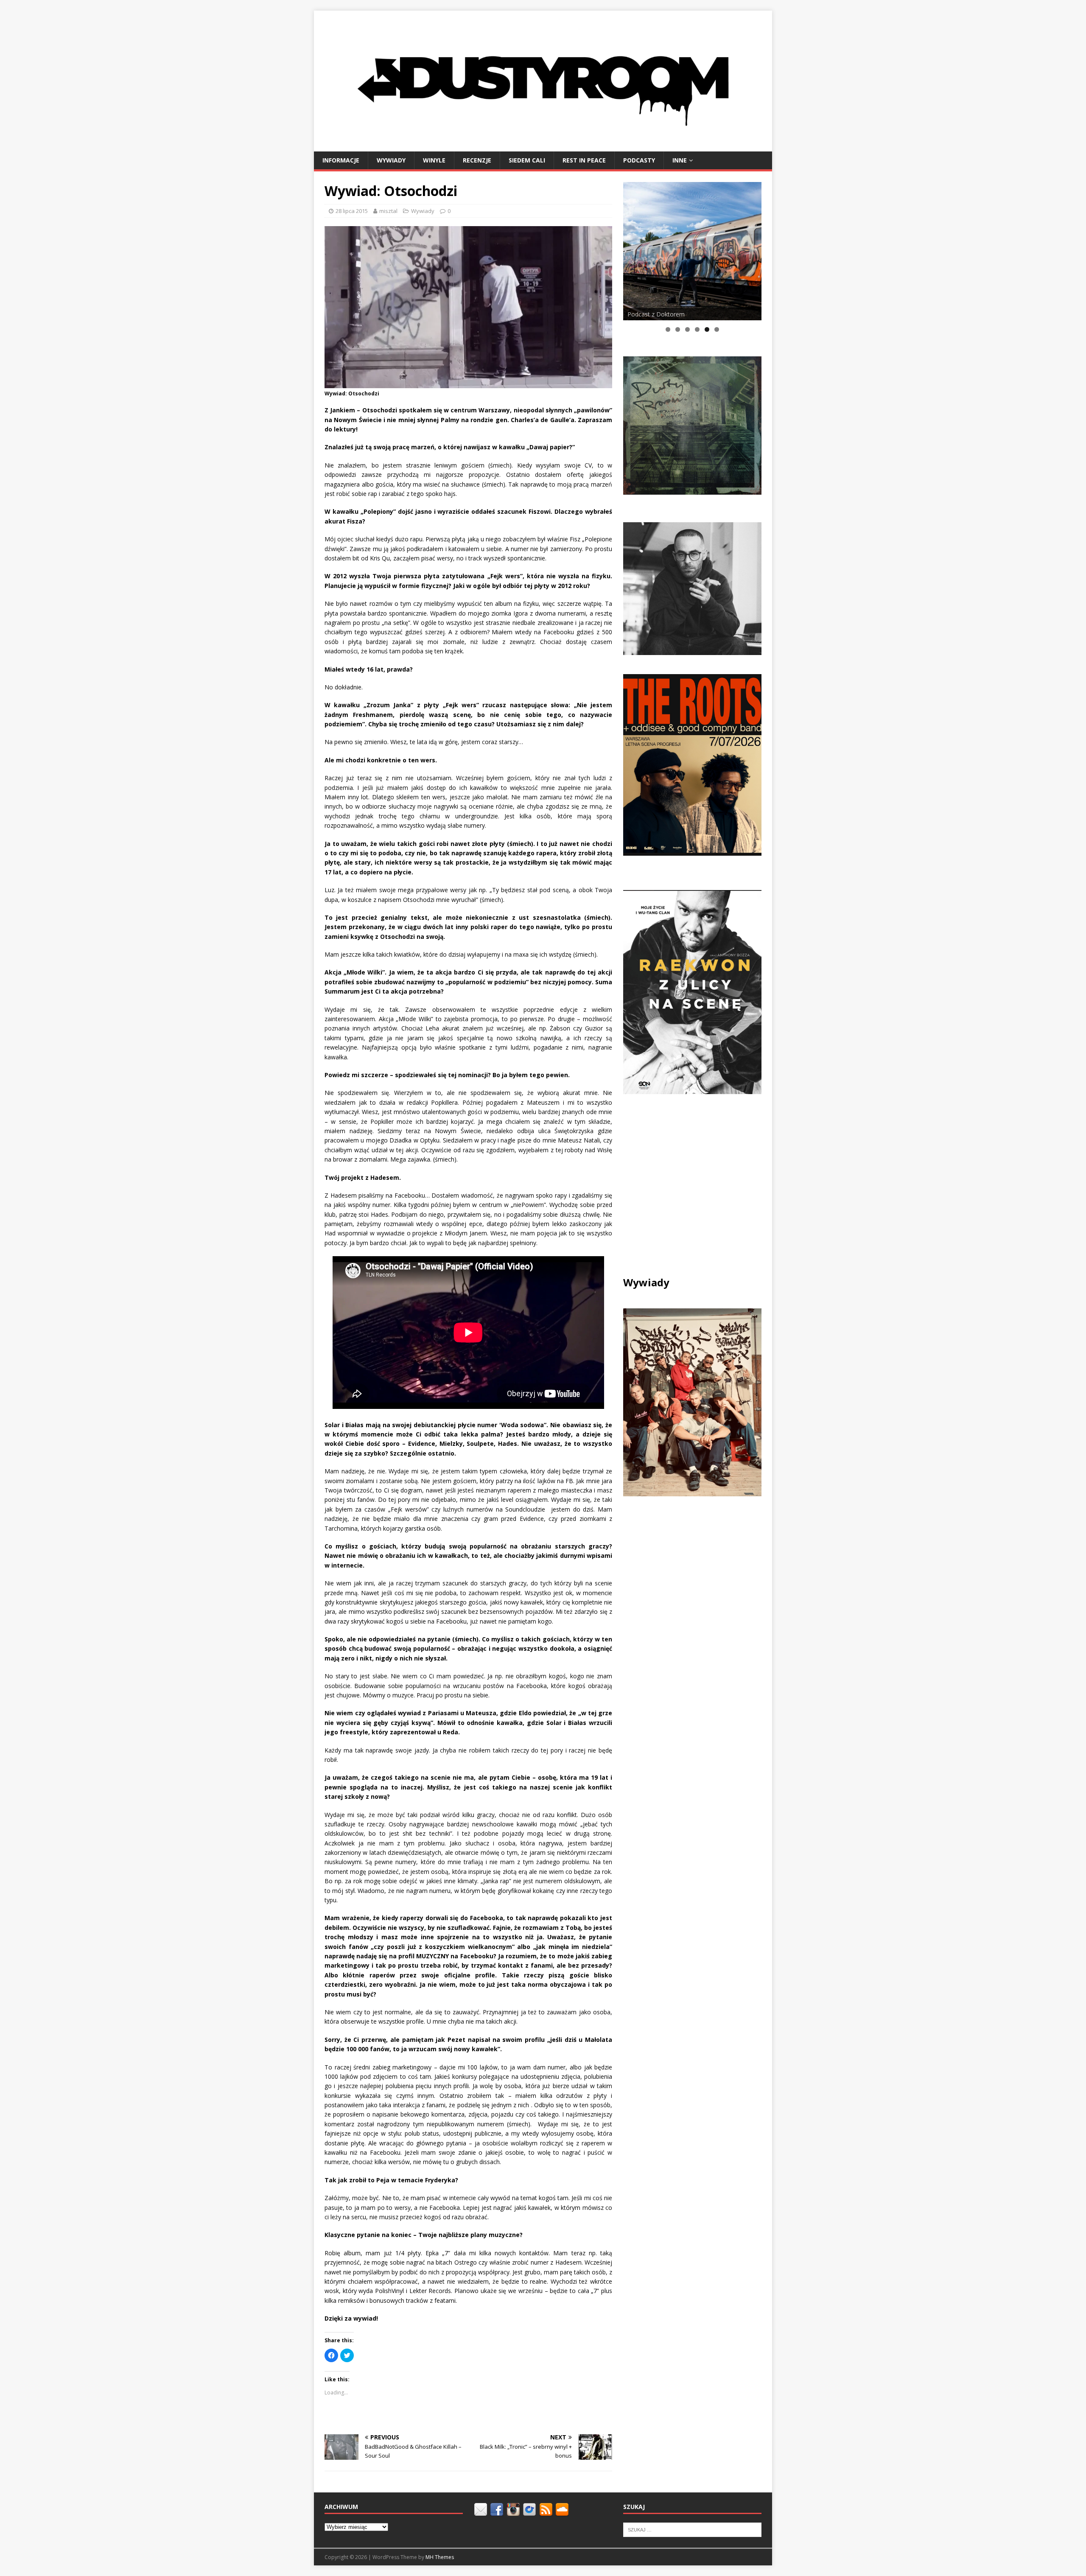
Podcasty (639, 160)
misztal (388, 211)
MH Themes (440, 2557)
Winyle (434, 160)
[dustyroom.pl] (543, 146)
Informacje (341, 160)
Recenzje (477, 160)
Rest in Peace (584, 160)
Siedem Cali (527, 160)
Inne (680, 160)
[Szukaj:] (692, 2529)
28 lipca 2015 (352, 211)
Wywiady (391, 160)
